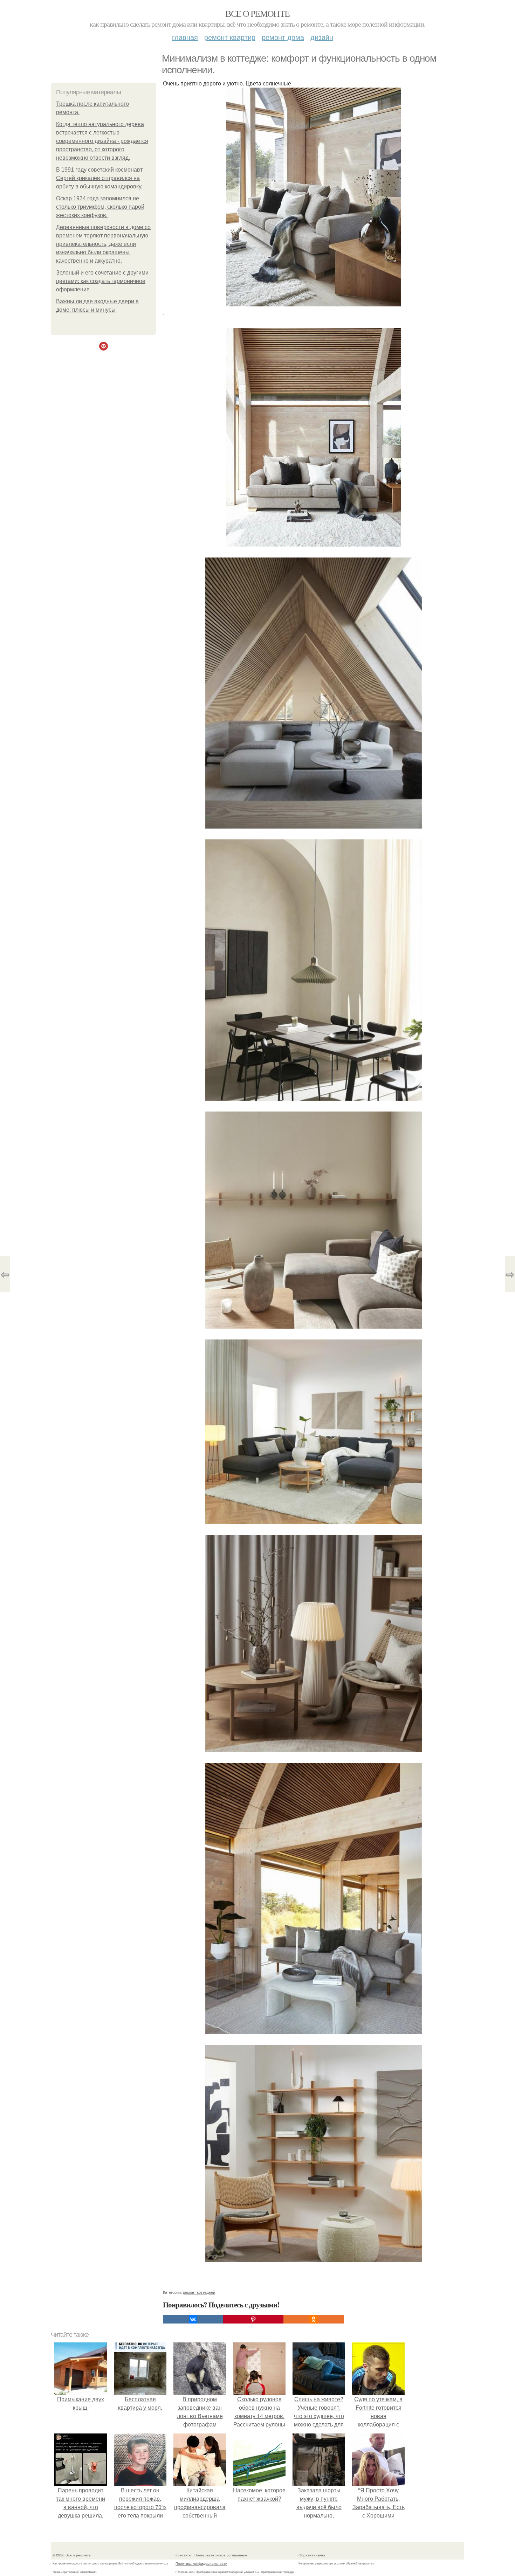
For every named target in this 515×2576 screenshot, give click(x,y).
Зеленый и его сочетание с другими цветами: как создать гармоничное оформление (102, 281)
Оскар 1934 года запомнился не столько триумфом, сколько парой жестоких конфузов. (100, 207)
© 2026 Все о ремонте (72, 2555)
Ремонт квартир (230, 37)
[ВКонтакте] (193, 2319)
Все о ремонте (257, 13)
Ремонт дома (283, 37)
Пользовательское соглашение (221, 2555)
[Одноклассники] (314, 2319)
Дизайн (322, 37)
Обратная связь (312, 2555)
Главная (185, 37)
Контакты (183, 2555)
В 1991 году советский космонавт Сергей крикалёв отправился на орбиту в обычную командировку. (99, 178)
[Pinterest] (253, 2319)
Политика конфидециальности (201, 2563)
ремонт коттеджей (199, 2292)
